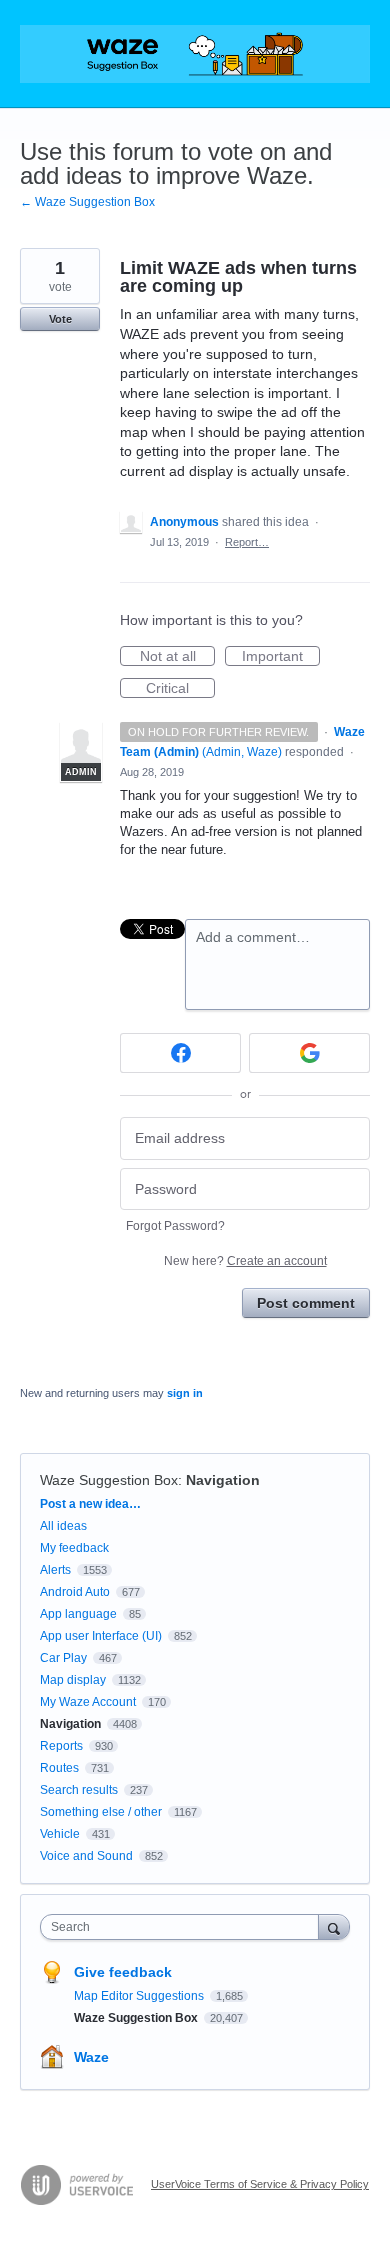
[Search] (334, 1926)
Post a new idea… (90, 1504)
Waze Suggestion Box (109, 1480)
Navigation (223, 1480)
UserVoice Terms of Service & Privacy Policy (260, 2184)
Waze (91, 2057)
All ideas (63, 1526)
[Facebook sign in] (180, 1053)
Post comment (306, 1303)
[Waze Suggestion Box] (195, 54)
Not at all (177, 657)
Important (281, 657)
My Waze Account (88, 1702)
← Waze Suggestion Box (87, 202)
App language (78, 1614)
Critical (180, 689)
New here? (245, 1261)
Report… (247, 542)
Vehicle (60, 1834)
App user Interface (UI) (101, 1636)
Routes (59, 1768)
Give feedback (123, 1972)
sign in (185, 1393)
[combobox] (184, 1927)
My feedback (74, 1548)
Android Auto (75, 1592)
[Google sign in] (309, 1053)
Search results (79, 1790)
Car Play (63, 1658)
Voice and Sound (86, 1856)
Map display (73, 1680)
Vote (60, 319)
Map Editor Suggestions (140, 1996)
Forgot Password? (175, 1226)
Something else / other (101, 1812)
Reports (61, 1746)
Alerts (55, 1570)
